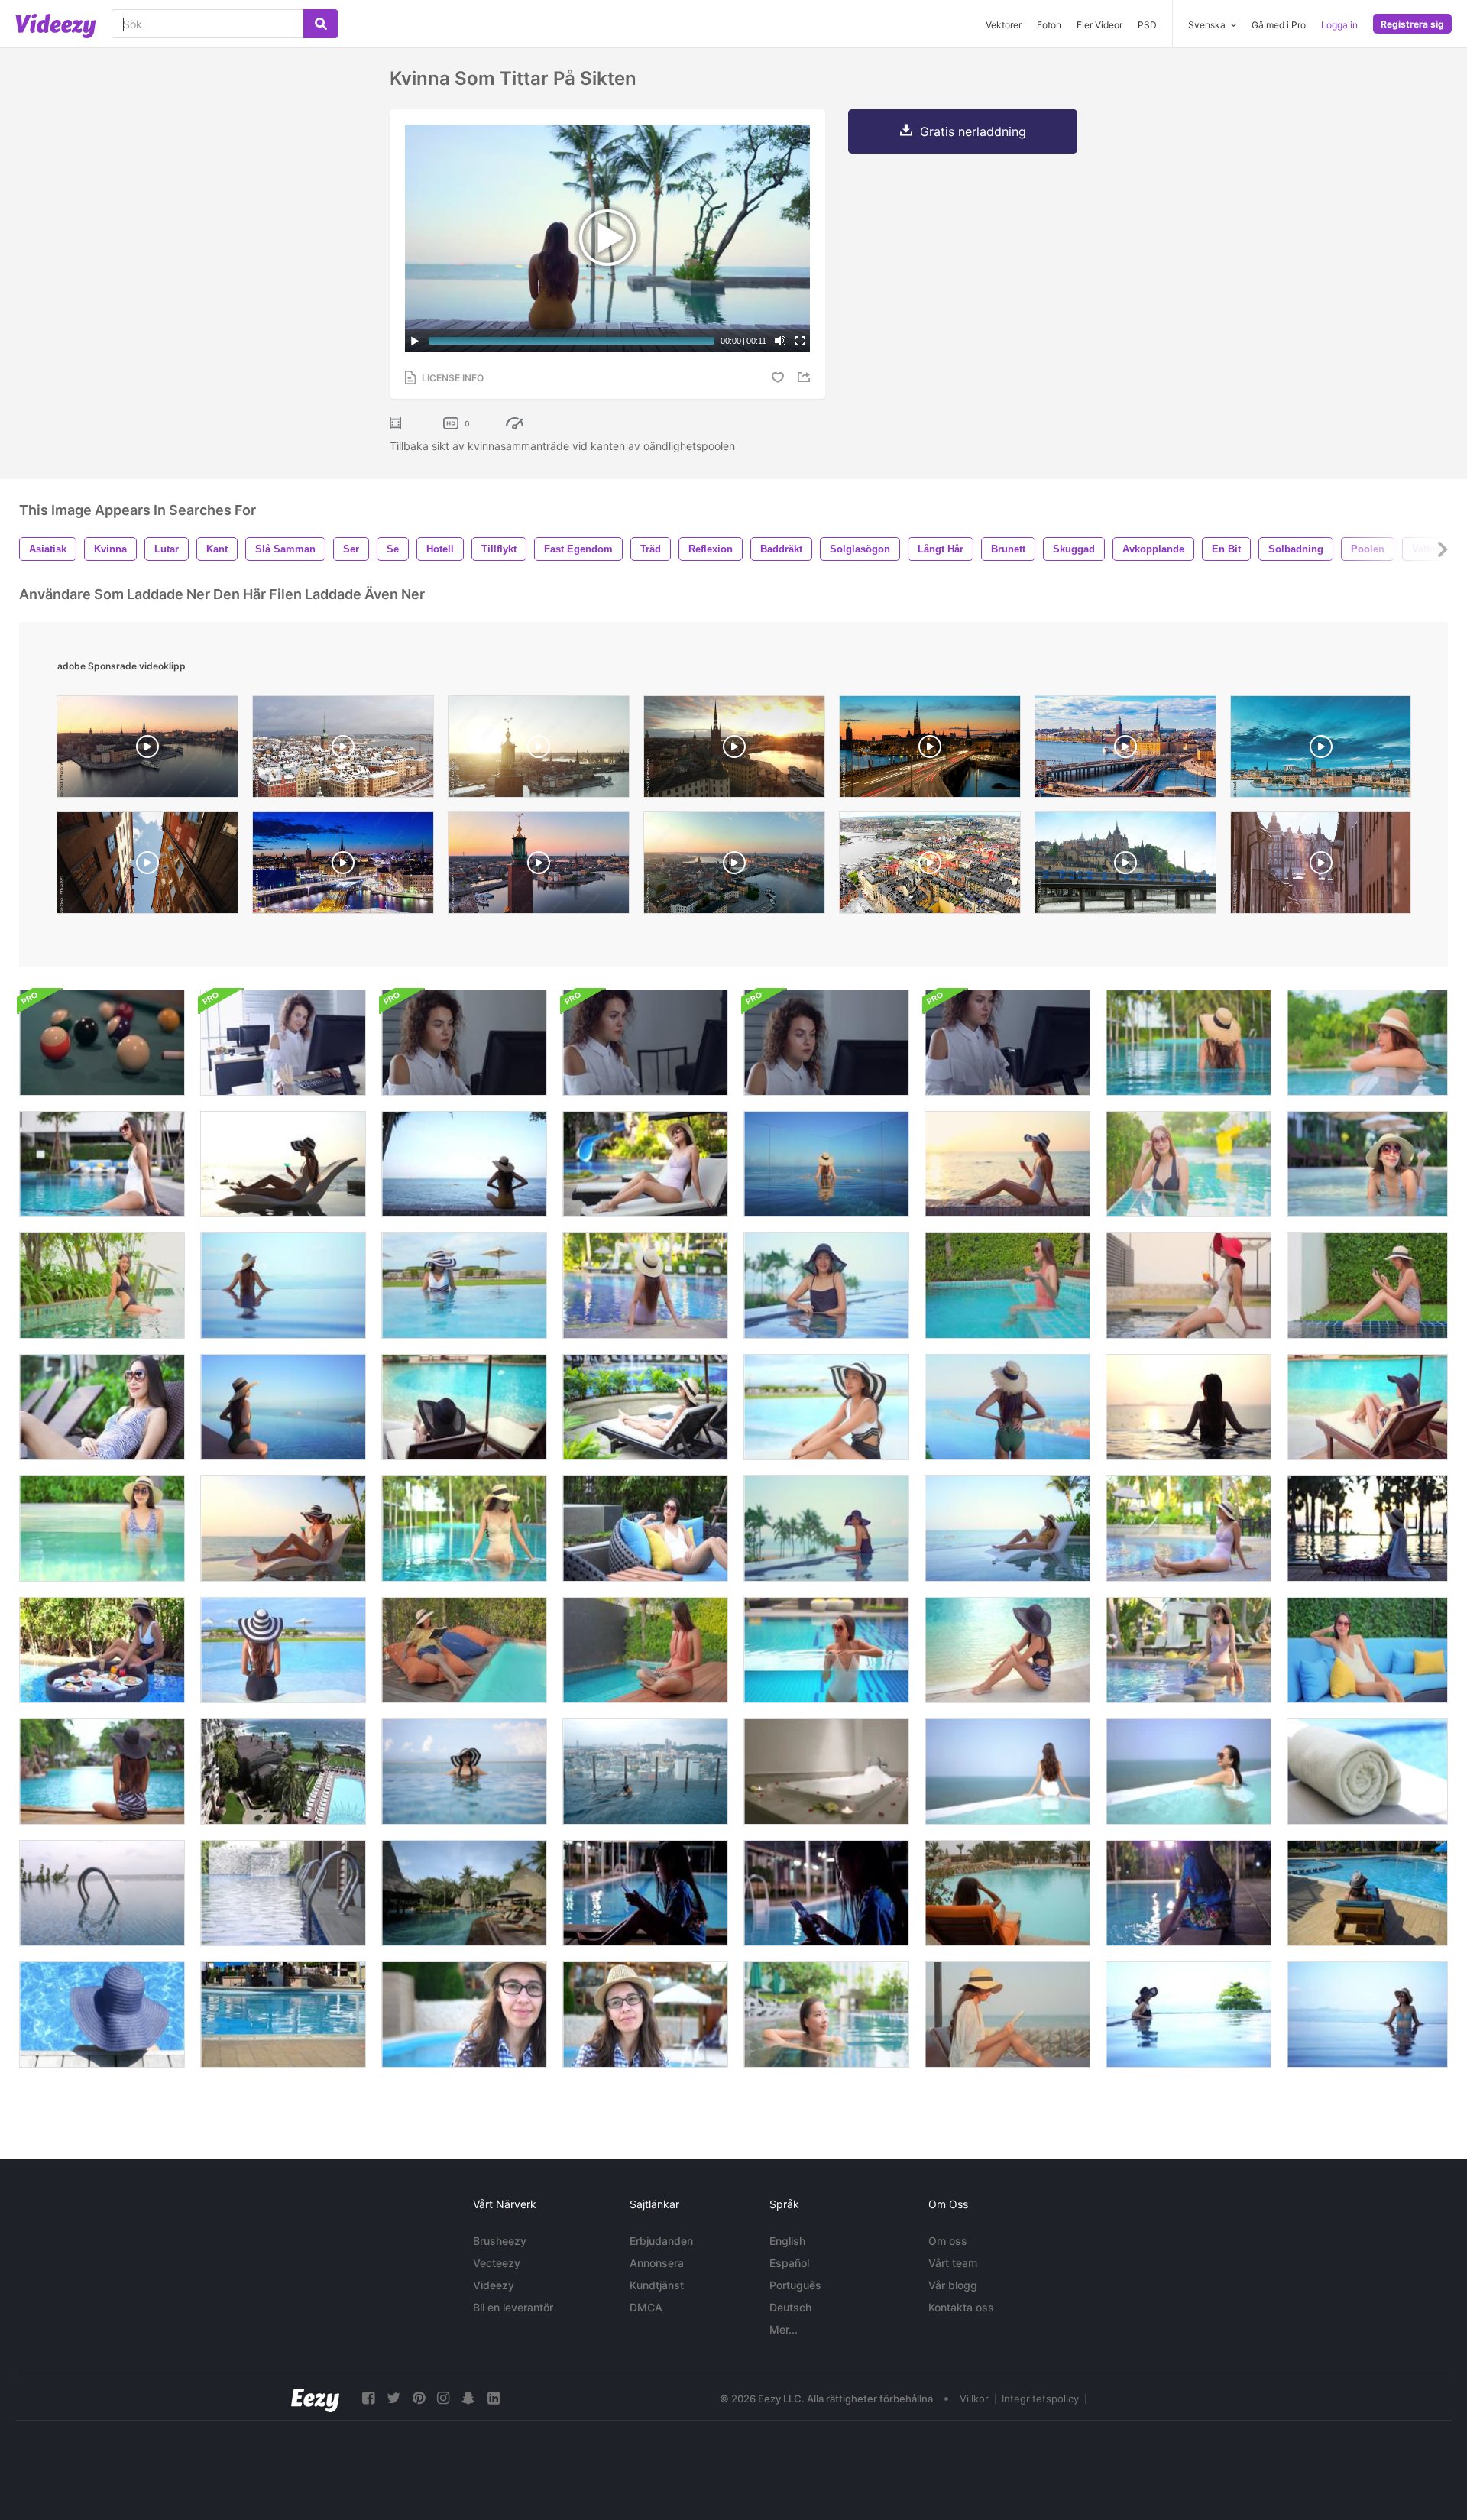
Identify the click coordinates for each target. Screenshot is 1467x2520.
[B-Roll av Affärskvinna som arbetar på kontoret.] (645, 1043)
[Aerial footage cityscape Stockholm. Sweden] (734, 866)
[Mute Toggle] (780, 341)
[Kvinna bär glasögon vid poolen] (464, 2015)
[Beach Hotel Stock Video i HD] (283, 1772)
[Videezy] (56, 26)
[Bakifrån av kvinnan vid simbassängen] (283, 1650)
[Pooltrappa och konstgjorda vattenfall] (283, 1893)
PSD (1147, 25)
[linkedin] (494, 2398)
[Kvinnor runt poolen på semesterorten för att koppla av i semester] (826, 1407)
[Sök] (321, 24)
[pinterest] (419, 2398)
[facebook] (368, 2398)
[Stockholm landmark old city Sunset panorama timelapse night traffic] (343, 866)
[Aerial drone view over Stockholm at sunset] (539, 750)
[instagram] (443, 2398)
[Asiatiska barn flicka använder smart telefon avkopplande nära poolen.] (645, 1893)
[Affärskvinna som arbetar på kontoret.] (283, 1043)
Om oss (948, 2241)
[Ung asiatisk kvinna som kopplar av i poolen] (1007, 1286)
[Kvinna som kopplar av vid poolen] (645, 1407)
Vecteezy (497, 2263)
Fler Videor (1099, 25)
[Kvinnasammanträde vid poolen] (464, 1529)
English (787, 2241)
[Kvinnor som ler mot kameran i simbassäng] (1188, 1164)
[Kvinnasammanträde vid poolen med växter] (102, 1286)
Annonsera (657, 2263)
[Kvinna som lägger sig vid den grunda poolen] (1367, 1164)
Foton (1049, 25)
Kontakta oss (961, 2307)
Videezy (494, 2285)
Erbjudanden (661, 2241)
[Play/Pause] (415, 341)
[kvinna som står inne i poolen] (464, 1286)
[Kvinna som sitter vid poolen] (1007, 1650)
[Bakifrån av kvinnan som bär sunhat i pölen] (1188, 1043)
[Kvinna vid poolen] (826, 1529)
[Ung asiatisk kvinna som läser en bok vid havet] (1007, 2015)
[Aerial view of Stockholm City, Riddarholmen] (734, 750)
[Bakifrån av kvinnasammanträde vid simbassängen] (102, 1772)
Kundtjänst (657, 2285)
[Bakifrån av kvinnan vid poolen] (645, 1286)
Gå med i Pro (1279, 25)
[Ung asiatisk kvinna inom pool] (826, 2015)
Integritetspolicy (1040, 2399)
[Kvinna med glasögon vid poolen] (645, 2015)
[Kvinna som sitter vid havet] (1007, 1164)
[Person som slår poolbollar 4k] (102, 1043)
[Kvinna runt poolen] (1188, 1650)
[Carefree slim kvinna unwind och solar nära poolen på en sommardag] (1367, 1893)
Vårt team (953, 2263)
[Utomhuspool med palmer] (464, 1893)
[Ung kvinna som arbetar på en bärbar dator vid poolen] (645, 1650)
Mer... (784, 2329)
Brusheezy (500, 2241)
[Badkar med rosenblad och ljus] (826, 1772)
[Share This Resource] (806, 377)
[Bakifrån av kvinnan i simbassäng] (283, 1286)
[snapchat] (468, 2398)
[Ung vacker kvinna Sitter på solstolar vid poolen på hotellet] (1007, 1893)
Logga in (1339, 25)
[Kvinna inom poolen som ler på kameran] (826, 1286)
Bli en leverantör (513, 2307)
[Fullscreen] (800, 341)
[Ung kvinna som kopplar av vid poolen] (645, 1164)
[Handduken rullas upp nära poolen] (1367, 1772)
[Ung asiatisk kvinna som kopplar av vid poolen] (1188, 1286)
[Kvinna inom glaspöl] (826, 1650)
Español (789, 2263)
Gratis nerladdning (973, 131)
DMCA (646, 2307)
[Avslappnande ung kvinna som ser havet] (464, 1164)
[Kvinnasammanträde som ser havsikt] (283, 1407)
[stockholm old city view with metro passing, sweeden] (1125, 866)
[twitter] (393, 2398)
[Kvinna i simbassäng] (102, 2015)
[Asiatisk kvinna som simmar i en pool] (645, 1772)
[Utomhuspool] (102, 1893)
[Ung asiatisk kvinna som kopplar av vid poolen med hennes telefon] (1367, 1286)
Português (795, 2285)
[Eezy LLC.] (315, 2398)
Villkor (974, 2399)
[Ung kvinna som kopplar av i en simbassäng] (102, 1164)
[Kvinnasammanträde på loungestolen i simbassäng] (1007, 1529)
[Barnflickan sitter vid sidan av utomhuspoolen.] (1188, 1893)
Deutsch (790, 2307)
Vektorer (1004, 25)
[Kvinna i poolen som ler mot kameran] (102, 1529)
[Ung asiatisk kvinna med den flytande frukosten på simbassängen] (102, 1650)
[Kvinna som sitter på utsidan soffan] (1367, 1650)
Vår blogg (953, 2285)
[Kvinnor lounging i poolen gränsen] (1367, 1043)
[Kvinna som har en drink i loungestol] (283, 1529)
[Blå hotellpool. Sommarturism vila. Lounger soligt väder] (283, 2015)
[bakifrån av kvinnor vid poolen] (826, 1164)
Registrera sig (1412, 24)
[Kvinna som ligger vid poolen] (1367, 1407)
